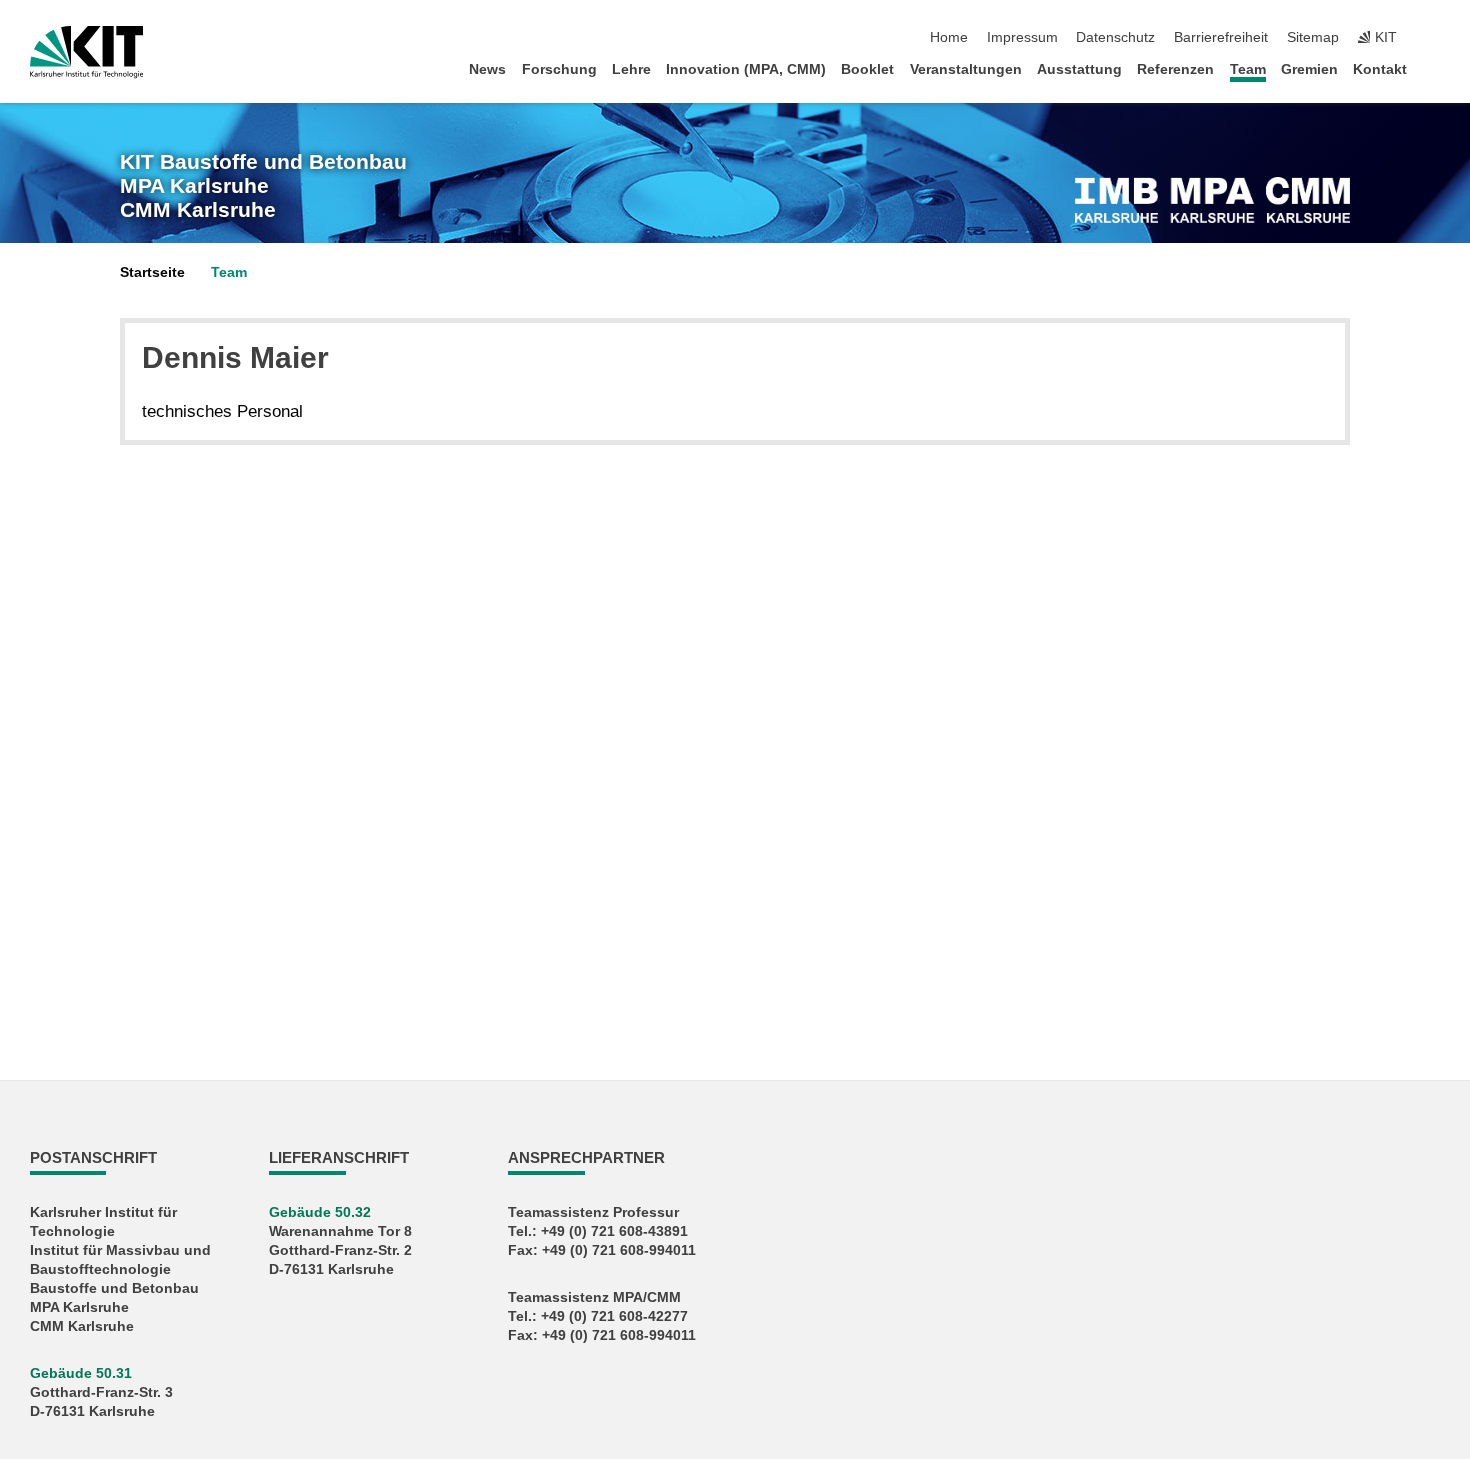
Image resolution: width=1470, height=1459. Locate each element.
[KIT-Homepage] (86, 52)
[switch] (1434, 38)
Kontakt (1380, 69)
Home (949, 37)
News (487, 69)
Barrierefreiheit (1221, 37)
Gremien (1309, 69)
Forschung (559, 69)
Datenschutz (1115, 37)
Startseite (152, 272)
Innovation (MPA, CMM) (746, 69)
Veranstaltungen (966, 69)
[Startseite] (1434, 68)
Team (1248, 69)
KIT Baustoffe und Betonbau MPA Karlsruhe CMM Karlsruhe (263, 186)
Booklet (867, 69)
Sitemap (1313, 37)
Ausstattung (1079, 69)
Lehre (631, 69)
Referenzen (1175, 69)
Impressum (1022, 37)
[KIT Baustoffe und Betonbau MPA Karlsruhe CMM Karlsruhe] (1212, 200)
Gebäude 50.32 (320, 1212)
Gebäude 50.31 (81, 1373)
